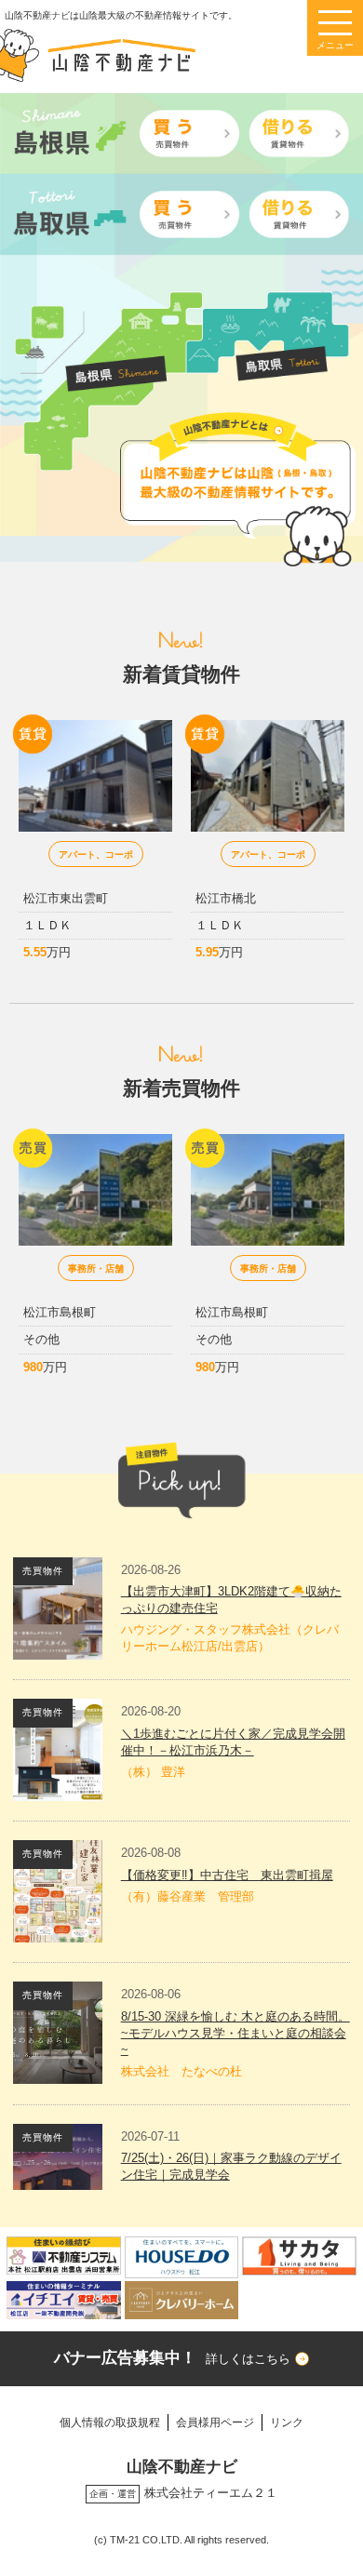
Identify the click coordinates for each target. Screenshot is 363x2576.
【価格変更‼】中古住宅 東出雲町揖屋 (227, 1875)
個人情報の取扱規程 (110, 2422)
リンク (287, 2422)
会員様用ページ (215, 2422)
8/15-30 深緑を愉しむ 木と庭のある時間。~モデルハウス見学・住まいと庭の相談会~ (235, 2033)
